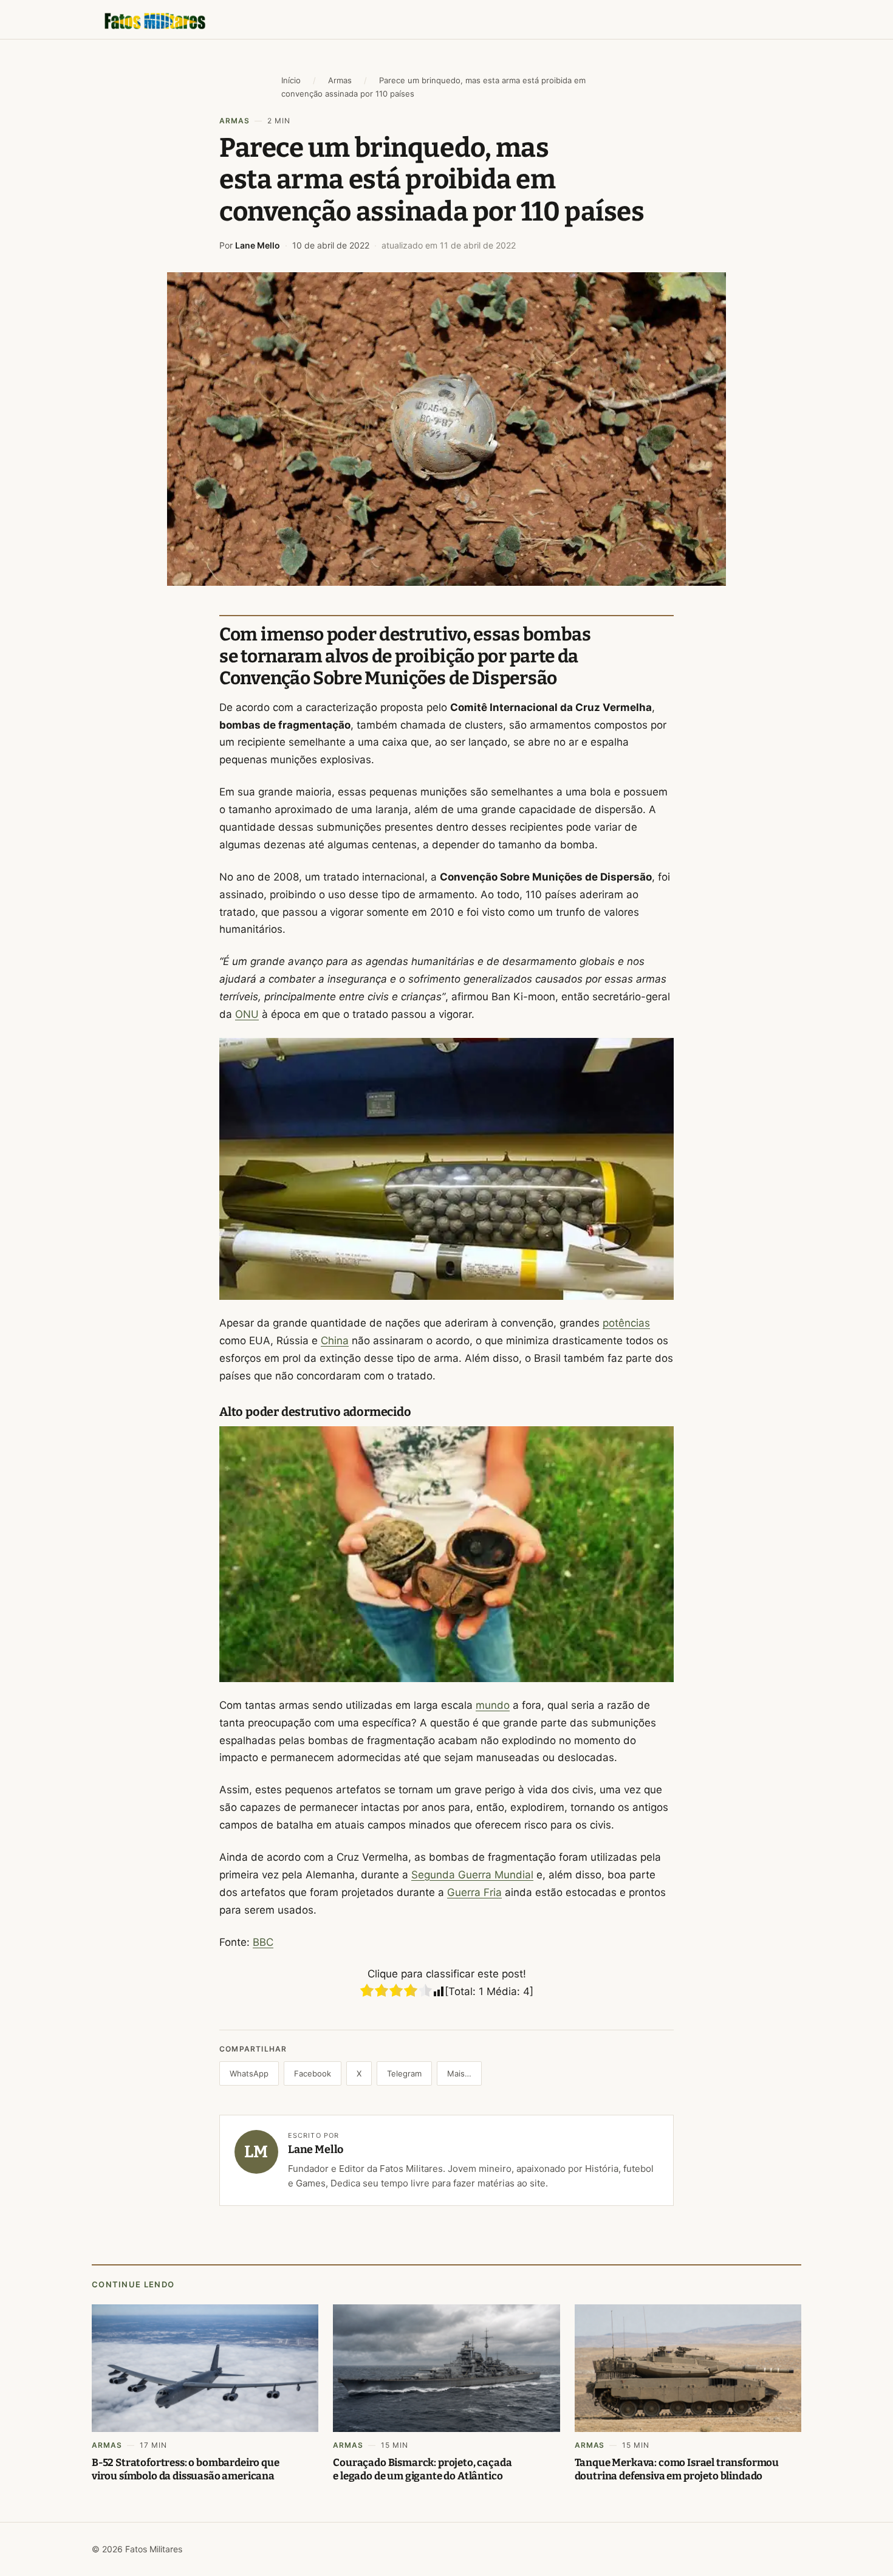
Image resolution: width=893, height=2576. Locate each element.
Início (291, 80)
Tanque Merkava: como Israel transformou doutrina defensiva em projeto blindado (677, 2469)
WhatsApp (249, 2073)
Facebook (313, 2073)
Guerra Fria (474, 1892)
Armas (340, 80)
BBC (263, 1942)
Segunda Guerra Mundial (472, 1875)
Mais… (459, 2073)
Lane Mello (258, 245)
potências (626, 1323)
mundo (493, 1705)
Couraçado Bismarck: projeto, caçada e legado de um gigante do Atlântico (422, 2469)
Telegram (404, 2073)
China (335, 1341)
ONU (247, 1014)
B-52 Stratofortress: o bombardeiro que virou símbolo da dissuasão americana (186, 2469)
